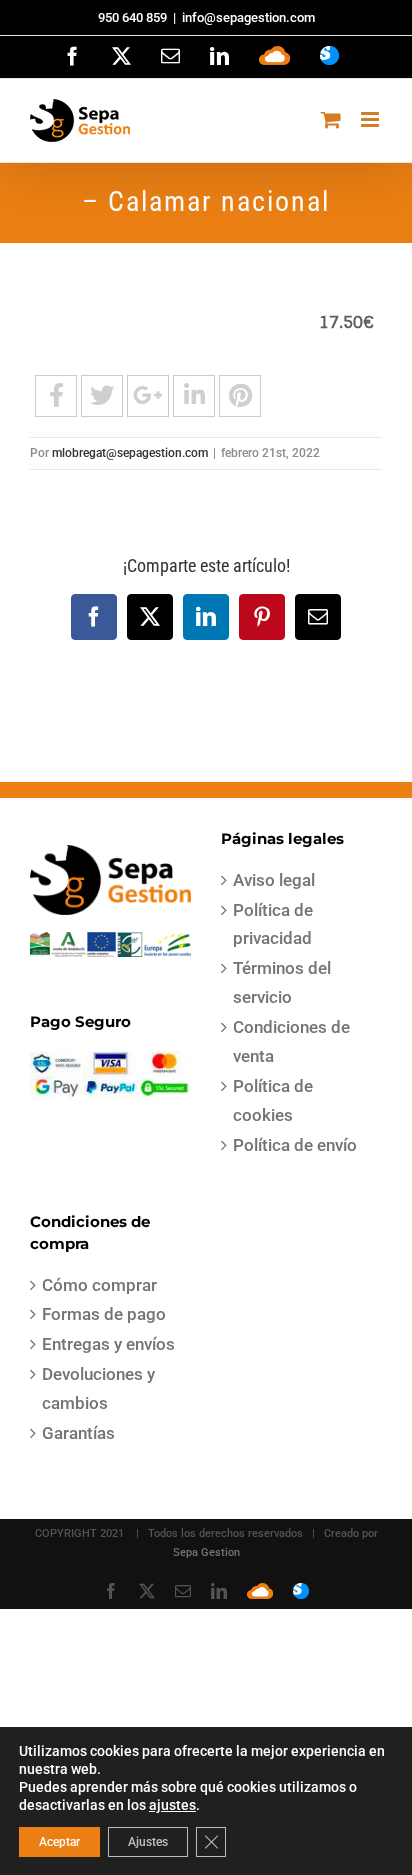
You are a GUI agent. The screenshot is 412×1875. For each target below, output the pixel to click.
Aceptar (59, 1842)
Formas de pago (104, 1314)
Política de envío (295, 1145)
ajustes (172, 1805)
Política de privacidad (273, 924)
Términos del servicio (282, 982)
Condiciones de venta (291, 1041)
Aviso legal (274, 880)
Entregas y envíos (108, 1344)
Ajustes (148, 1842)
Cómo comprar (99, 1285)
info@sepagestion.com (248, 17)
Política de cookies (273, 1100)
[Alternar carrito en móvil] (331, 119)
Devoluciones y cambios (98, 1388)
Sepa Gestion (206, 1552)
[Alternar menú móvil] (371, 119)
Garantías (78, 1433)
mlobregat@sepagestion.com (130, 453)
